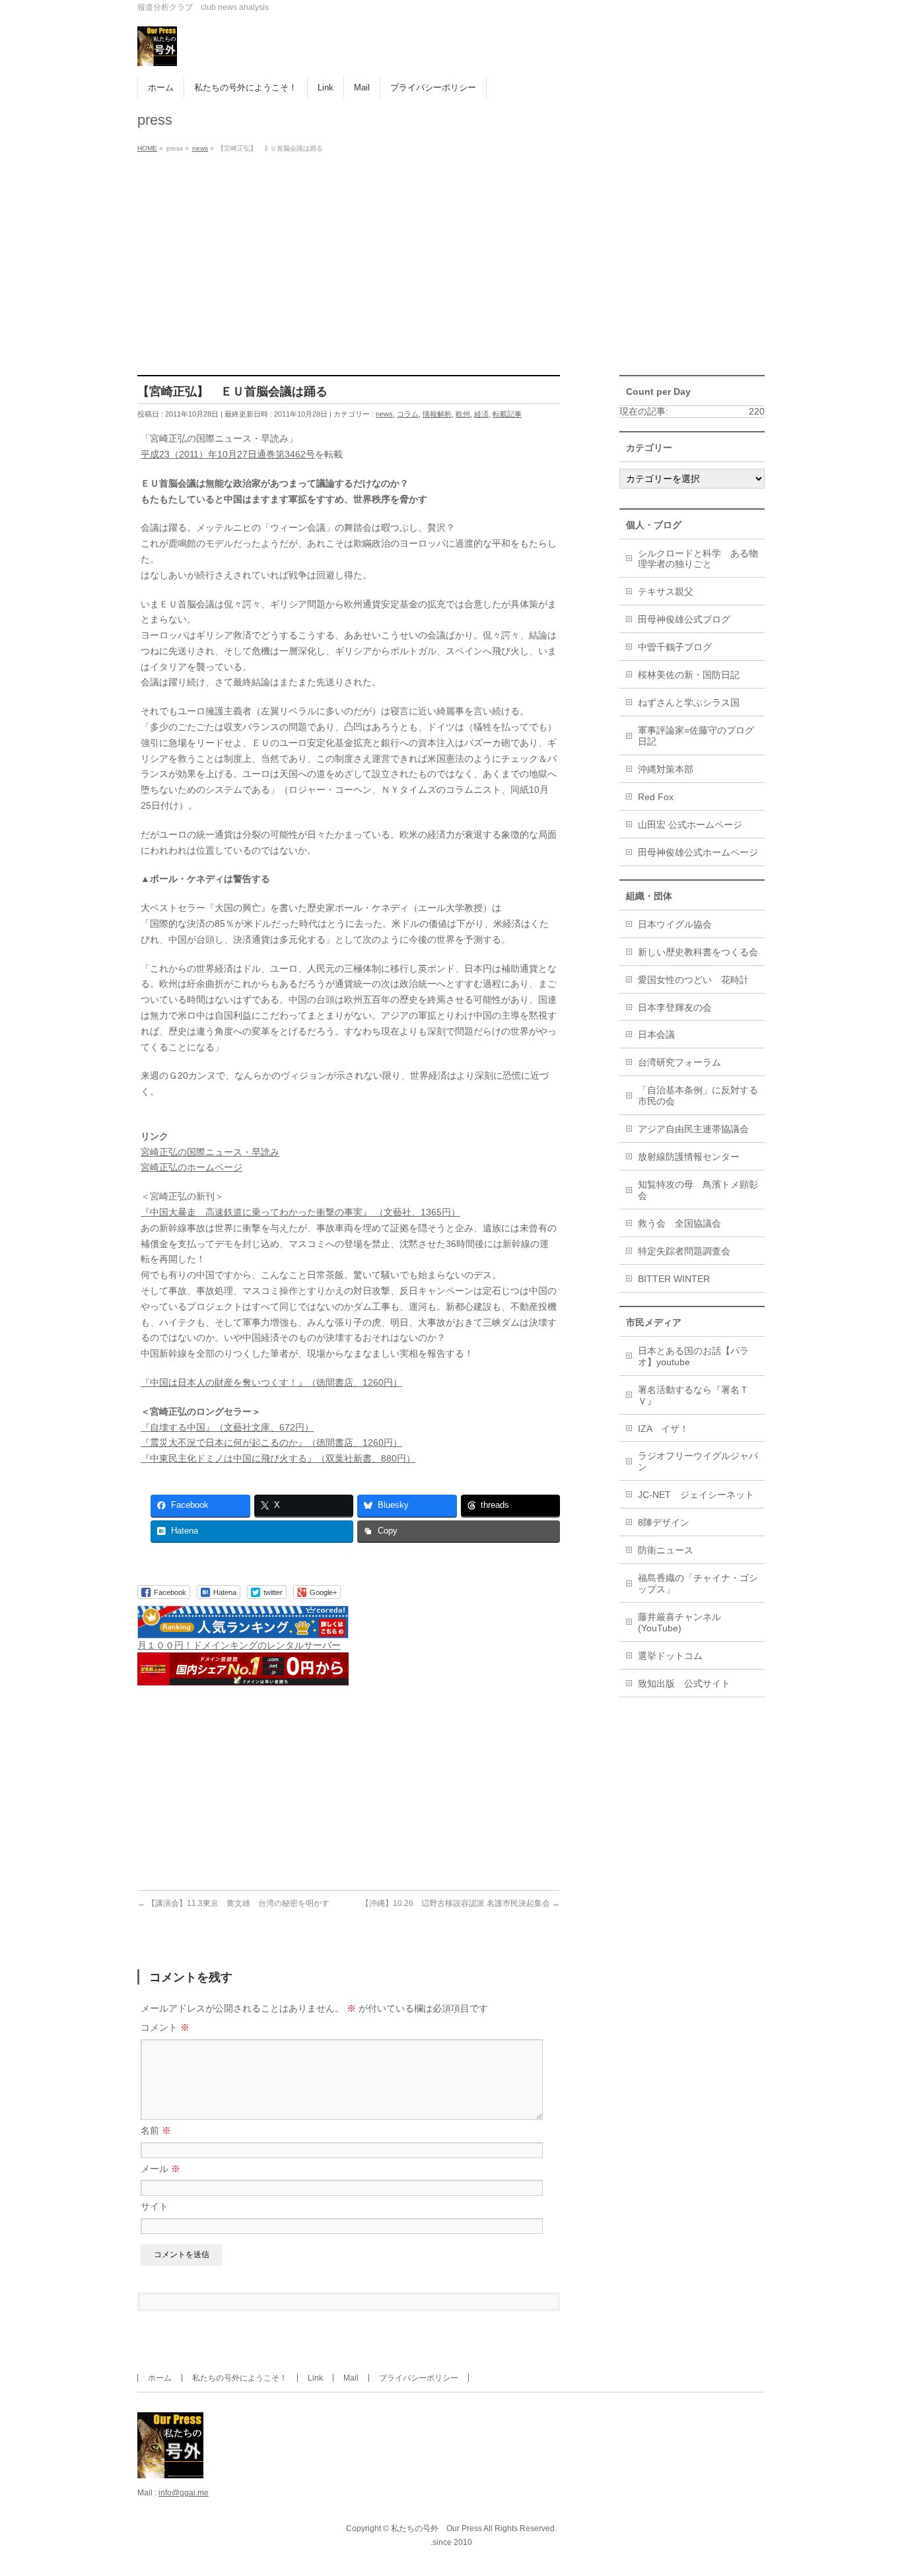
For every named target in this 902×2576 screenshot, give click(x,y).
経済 (481, 414)
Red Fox (656, 797)
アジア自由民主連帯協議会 (693, 1129)
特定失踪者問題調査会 (684, 1251)
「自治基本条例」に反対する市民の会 (698, 1096)
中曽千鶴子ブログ (675, 647)
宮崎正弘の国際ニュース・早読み (210, 1152)
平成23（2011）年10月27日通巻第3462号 (228, 454)
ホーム (160, 2378)
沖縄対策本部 (666, 769)
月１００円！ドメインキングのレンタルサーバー (239, 1645)
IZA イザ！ (663, 1429)
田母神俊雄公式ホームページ (698, 852)
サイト (155, 2206)
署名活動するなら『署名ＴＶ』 (693, 1395)
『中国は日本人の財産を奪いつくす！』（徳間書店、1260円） (271, 1382)
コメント (165, 2027)
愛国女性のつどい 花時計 (693, 980)
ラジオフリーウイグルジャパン (698, 1461)
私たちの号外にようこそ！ (240, 2378)
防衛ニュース (666, 1550)
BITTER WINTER (674, 1279)
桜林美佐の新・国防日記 (689, 675)
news (384, 414)
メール (160, 2169)
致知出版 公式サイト (684, 1683)
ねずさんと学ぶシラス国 (689, 702)
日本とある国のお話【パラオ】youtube (693, 1356)
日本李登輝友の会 (675, 1007)
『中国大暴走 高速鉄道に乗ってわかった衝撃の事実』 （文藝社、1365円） (300, 1212)
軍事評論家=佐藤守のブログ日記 (696, 736)
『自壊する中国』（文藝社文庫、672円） (227, 1427)
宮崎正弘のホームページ (191, 1167)
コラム (408, 414)
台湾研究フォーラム (679, 1062)
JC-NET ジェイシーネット (696, 1495)
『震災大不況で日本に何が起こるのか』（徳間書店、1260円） (271, 1442)
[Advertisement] (451, 256)
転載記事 (507, 414)
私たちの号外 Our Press (436, 2528)
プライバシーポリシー (419, 2378)
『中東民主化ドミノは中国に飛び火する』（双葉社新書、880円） (278, 1458)
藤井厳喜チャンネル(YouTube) (679, 1622)
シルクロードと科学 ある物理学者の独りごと (698, 559)
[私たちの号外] (157, 51)
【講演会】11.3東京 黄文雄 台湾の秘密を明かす (233, 1903)
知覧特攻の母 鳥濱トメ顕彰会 (698, 1190)
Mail (351, 2378)
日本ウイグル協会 (675, 924)
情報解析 (437, 414)
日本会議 (656, 1034)
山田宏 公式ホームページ (690, 825)
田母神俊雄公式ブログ (684, 619)
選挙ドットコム (670, 1656)
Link (315, 2378)
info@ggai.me (184, 2493)
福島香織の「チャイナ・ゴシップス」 (698, 1583)
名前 (156, 2130)
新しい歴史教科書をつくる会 (698, 952)
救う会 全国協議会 (679, 1223)
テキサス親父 (666, 592)
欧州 (463, 414)
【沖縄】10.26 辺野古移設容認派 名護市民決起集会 (461, 1903)
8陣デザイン (664, 1522)
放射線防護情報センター (689, 1157)
